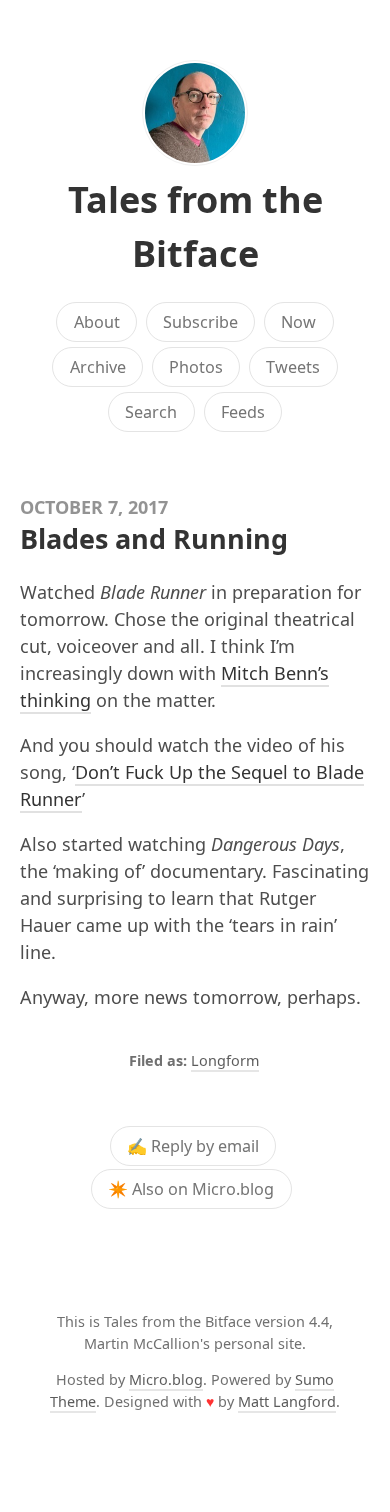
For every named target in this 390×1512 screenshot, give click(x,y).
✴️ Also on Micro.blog (191, 1189)
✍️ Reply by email (193, 1146)
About (97, 322)
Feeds (243, 412)
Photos (196, 367)
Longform (225, 1060)
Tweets (293, 367)
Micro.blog (166, 1379)
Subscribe (200, 322)
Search (151, 412)
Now (298, 322)
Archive (98, 367)
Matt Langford (287, 1401)
